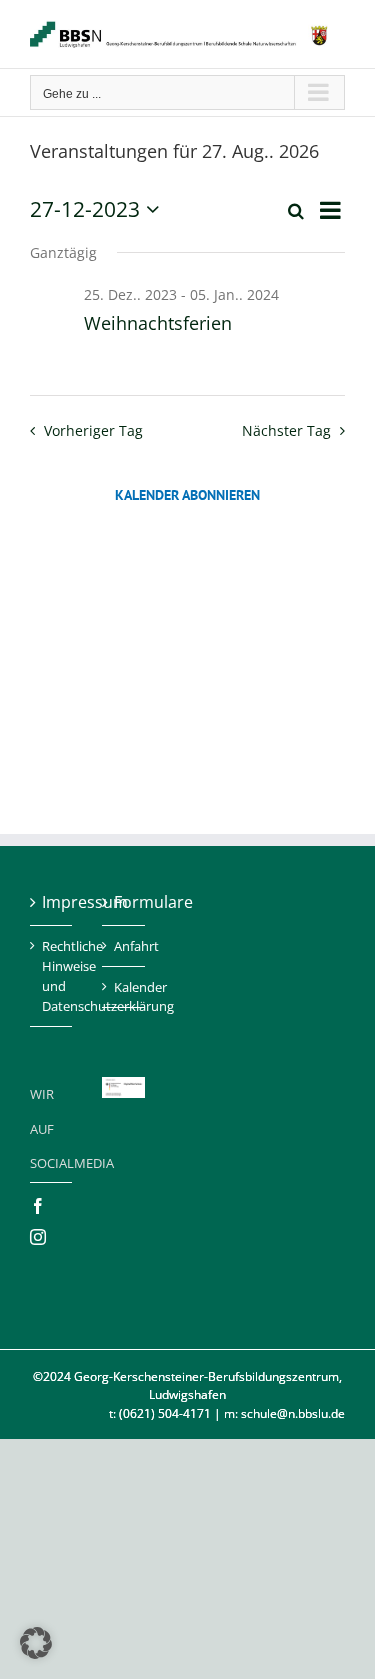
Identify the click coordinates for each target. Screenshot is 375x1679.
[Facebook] (38, 1206)
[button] (36, 1643)
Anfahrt (124, 946)
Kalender (124, 987)
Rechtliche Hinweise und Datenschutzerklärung (52, 976)
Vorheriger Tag (93, 430)
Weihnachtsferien (158, 323)
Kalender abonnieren (187, 495)
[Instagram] (38, 1237)
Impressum (52, 902)
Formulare (124, 902)
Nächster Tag (286, 430)
